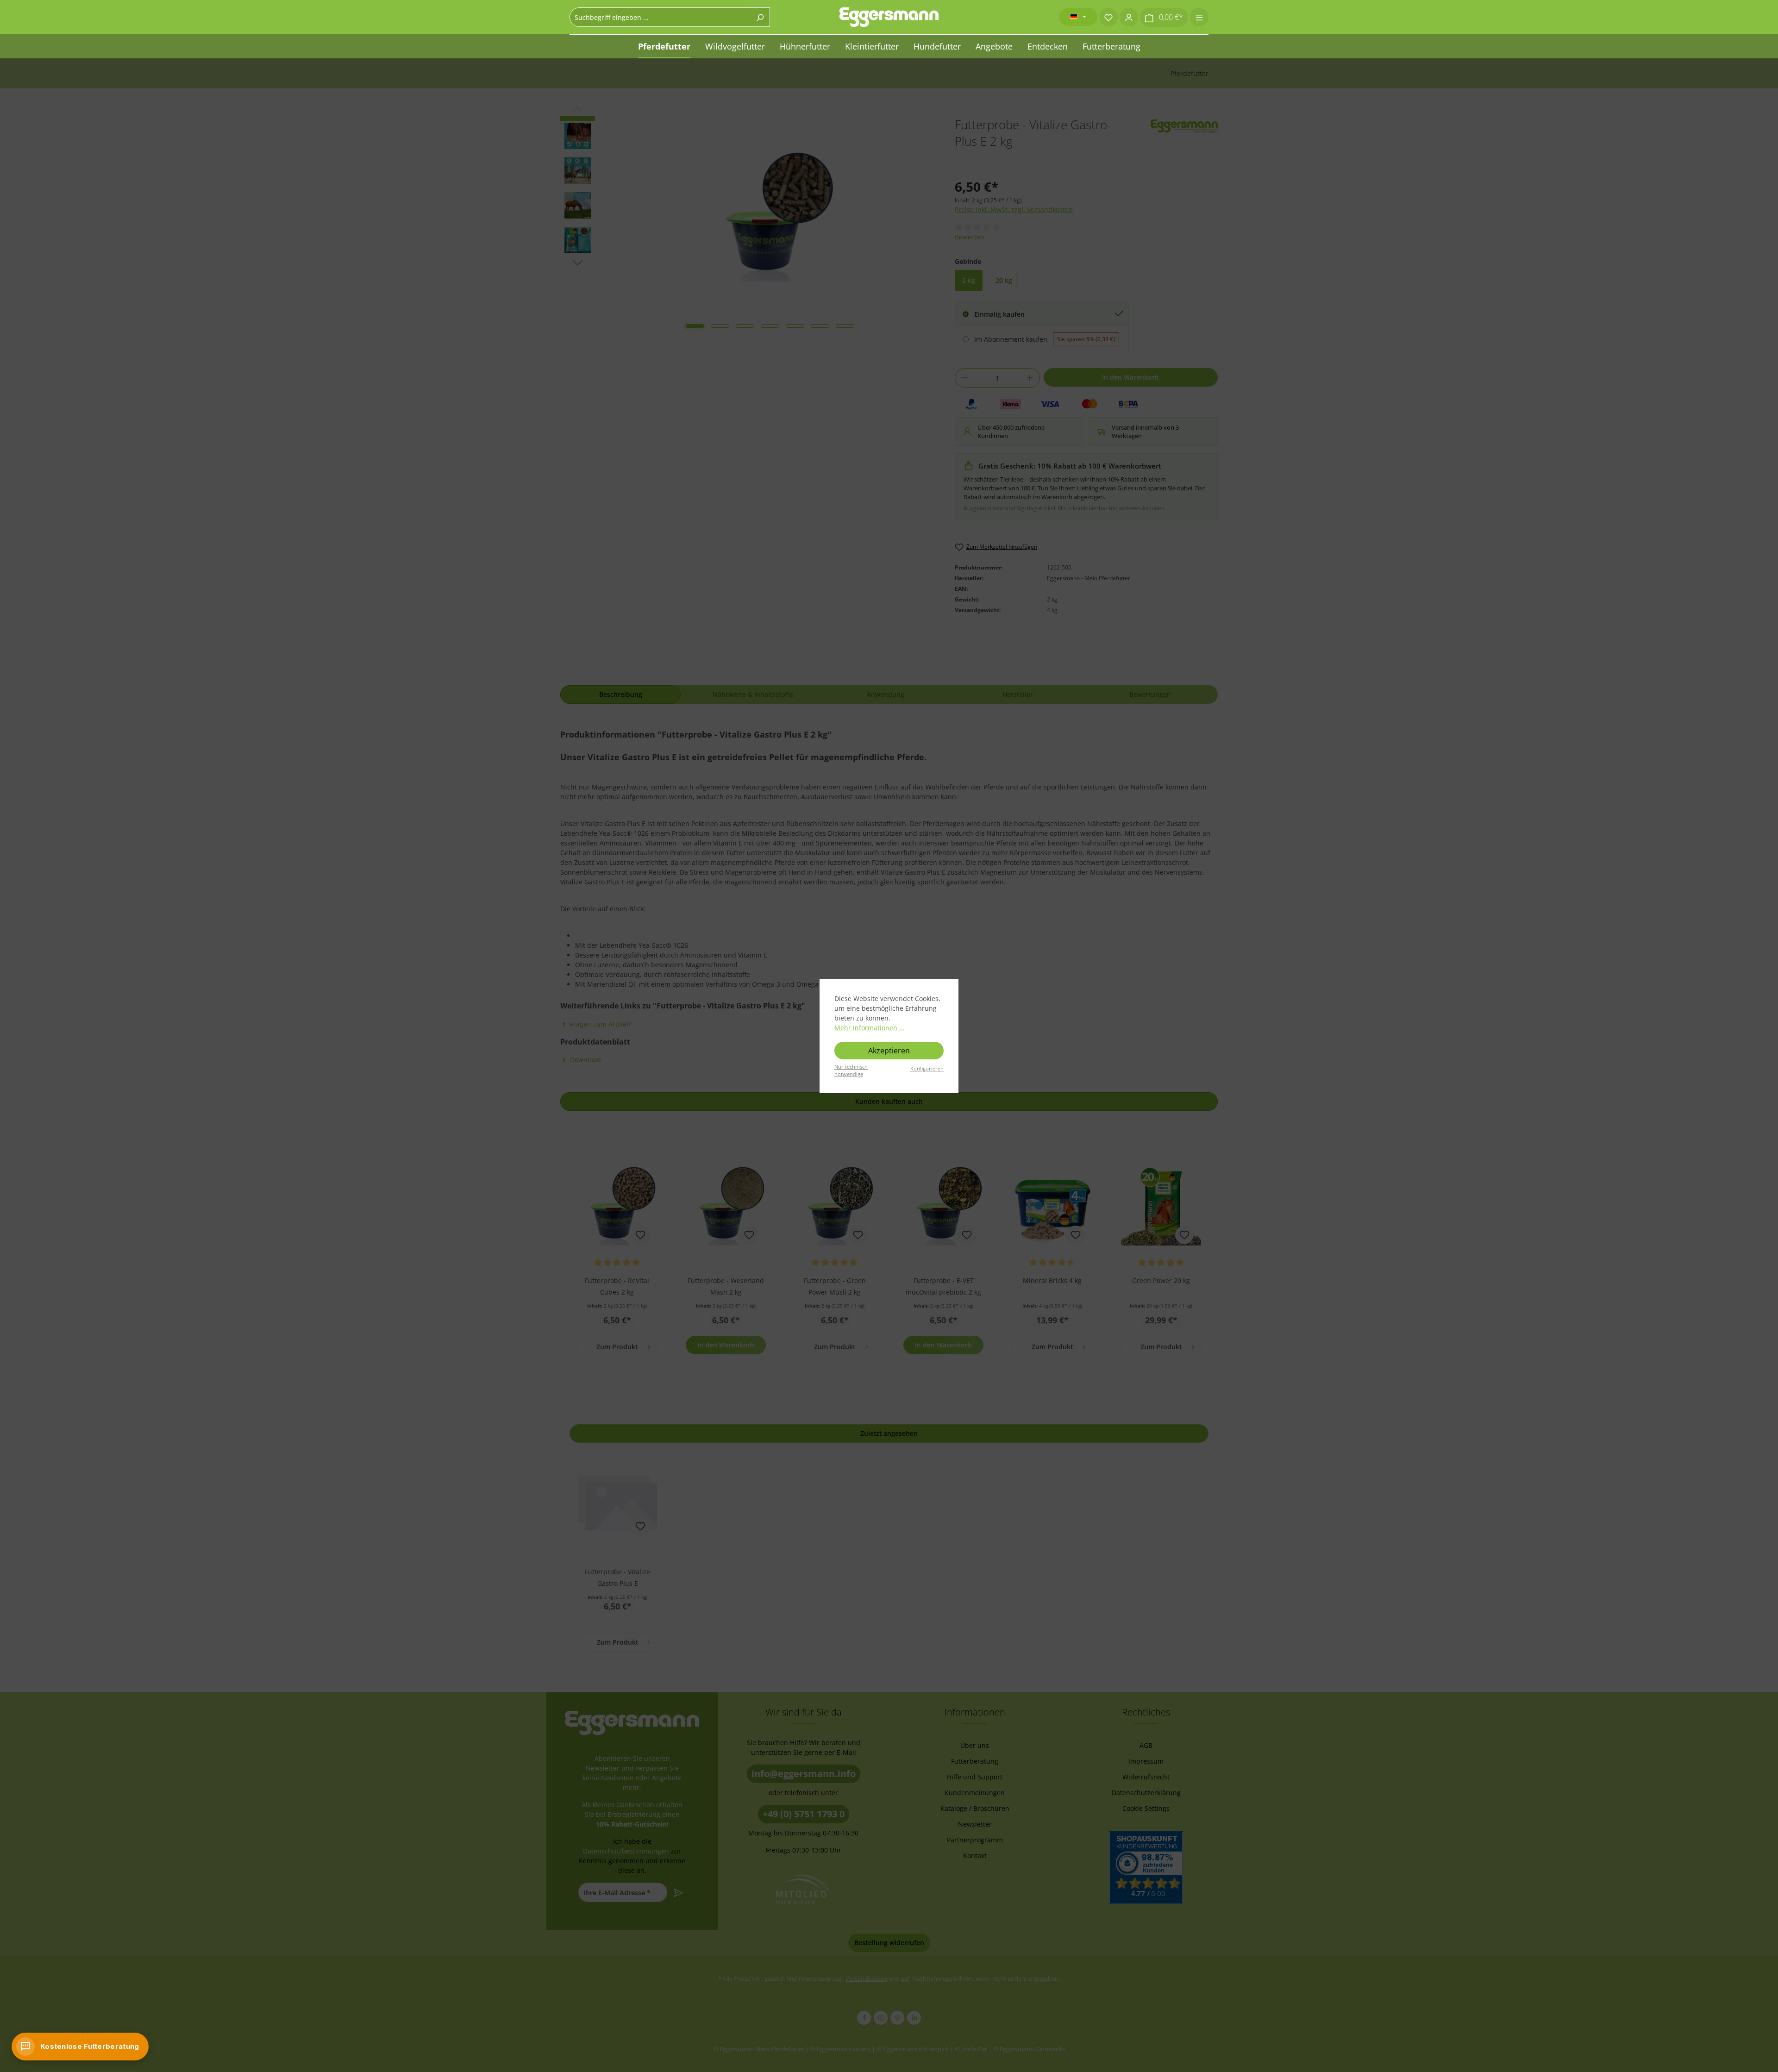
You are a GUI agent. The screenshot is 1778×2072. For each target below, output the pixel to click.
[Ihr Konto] (1129, 17)
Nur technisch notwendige (851, 1070)
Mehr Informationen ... (870, 1028)
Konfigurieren (927, 1068)
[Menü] (1199, 17)
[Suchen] (760, 17)
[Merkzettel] (1108, 17)
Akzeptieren (889, 1051)
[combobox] (660, 17)
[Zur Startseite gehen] (889, 17)
